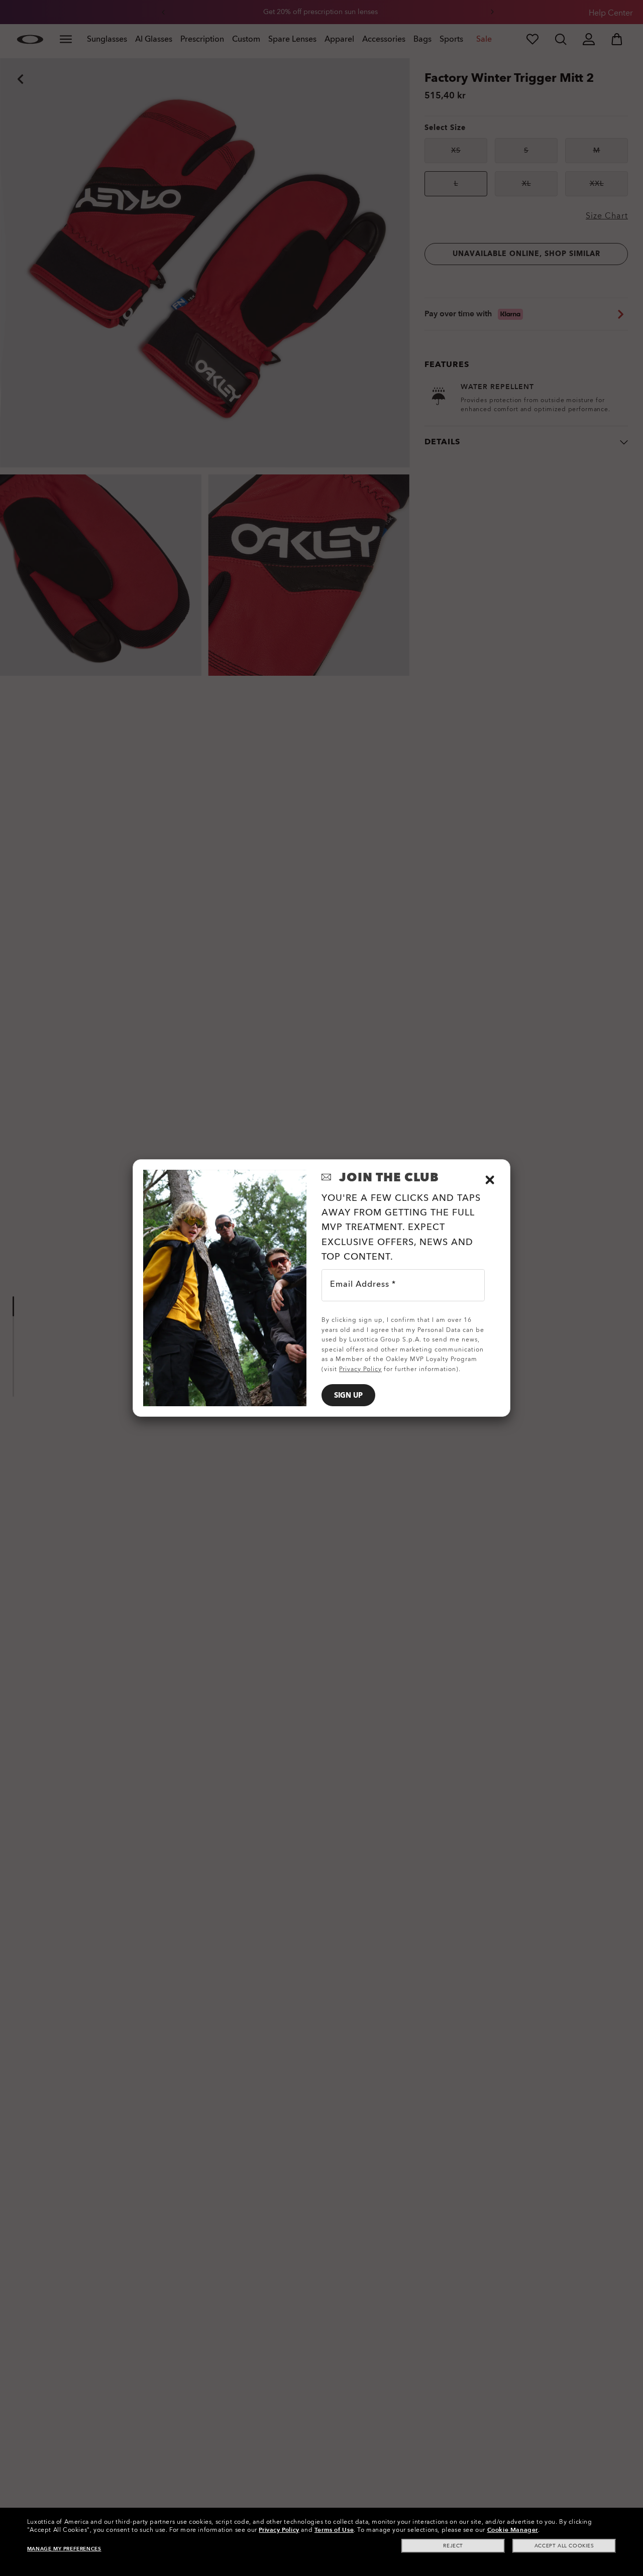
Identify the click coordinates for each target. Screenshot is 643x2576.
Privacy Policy (279, 2530)
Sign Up (348, 1395)
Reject (453, 2546)
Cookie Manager (513, 2530)
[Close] (490, 1180)
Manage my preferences (64, 2549)
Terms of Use (334, 2530)
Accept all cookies (564, 2546)
